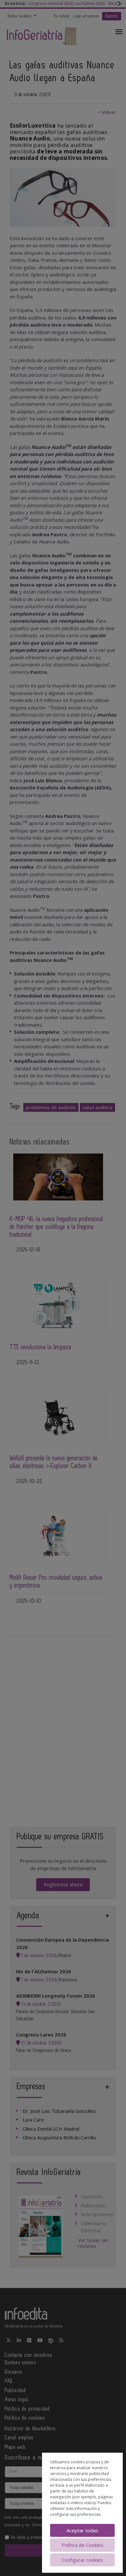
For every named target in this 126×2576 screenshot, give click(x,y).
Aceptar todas (82, 2530)
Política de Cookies (83, 2545)
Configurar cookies (82, 2560)
